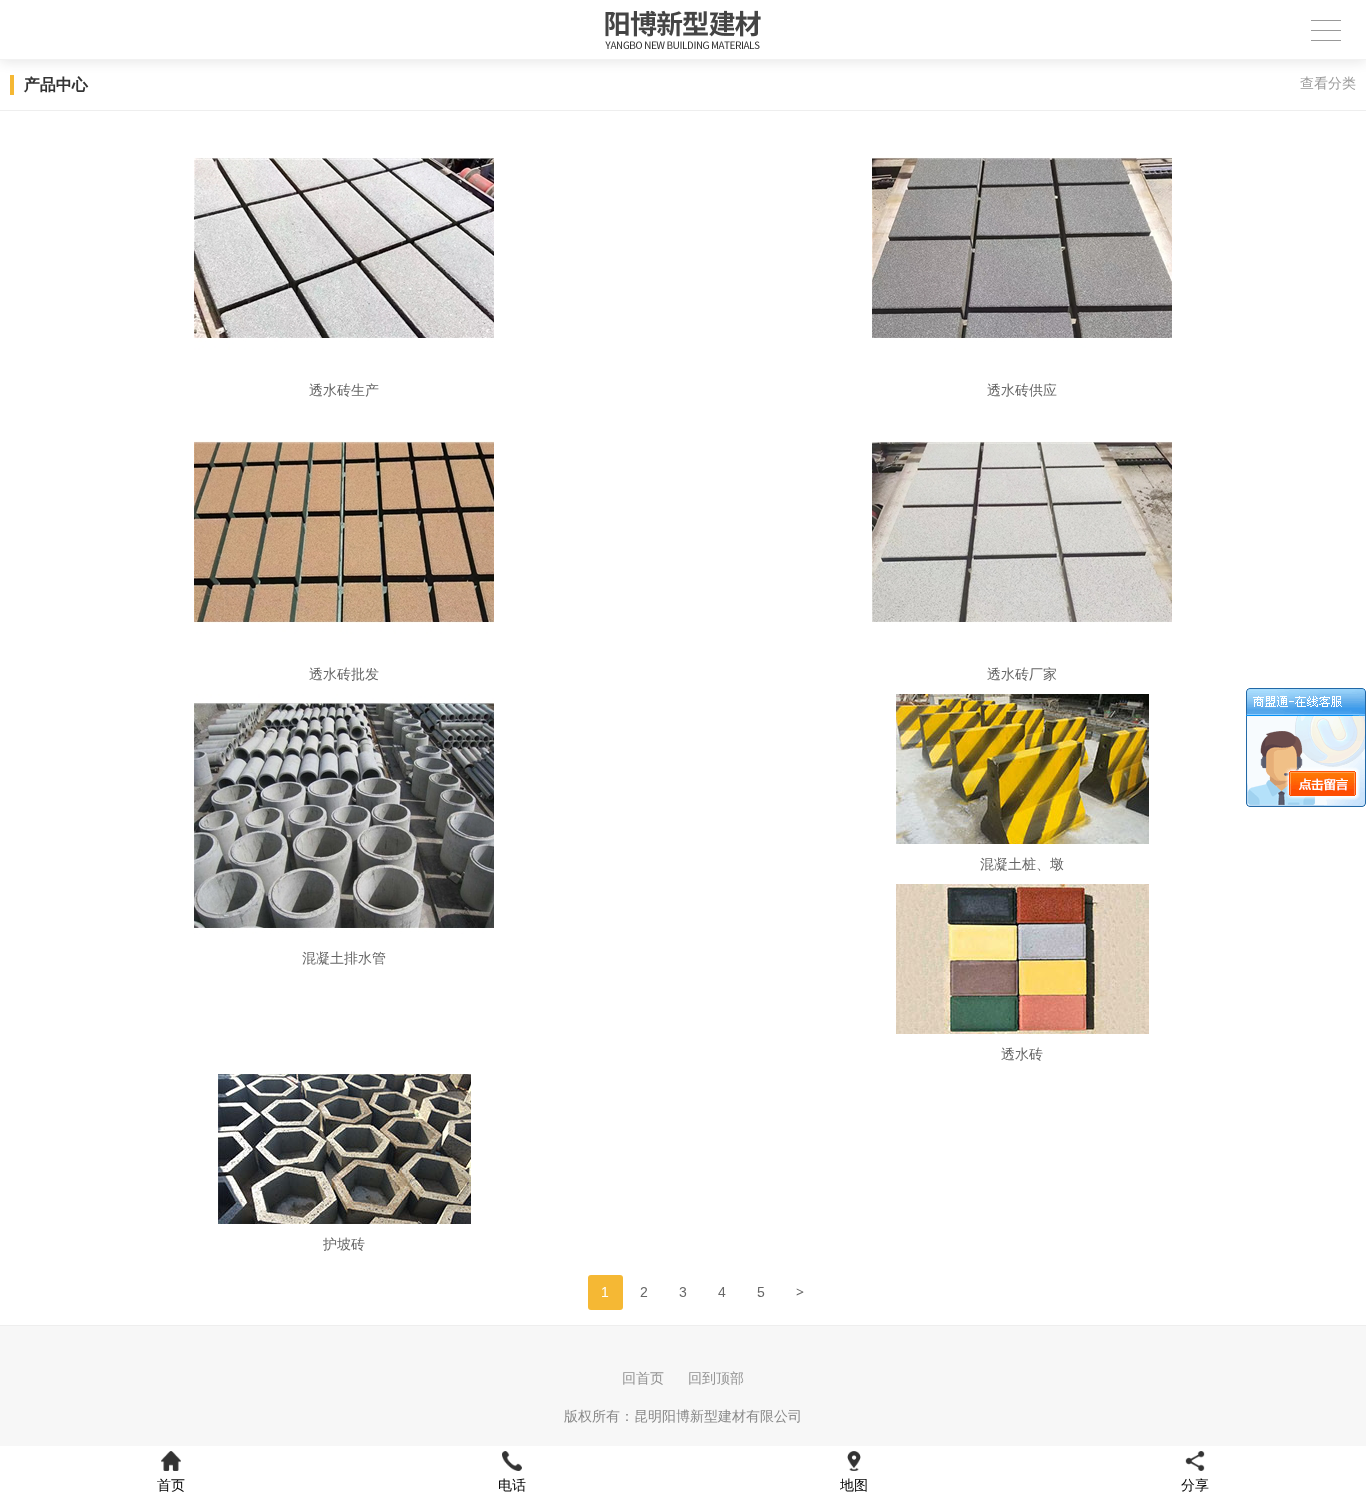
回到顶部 (716, 1378)
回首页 (643, 1378)
